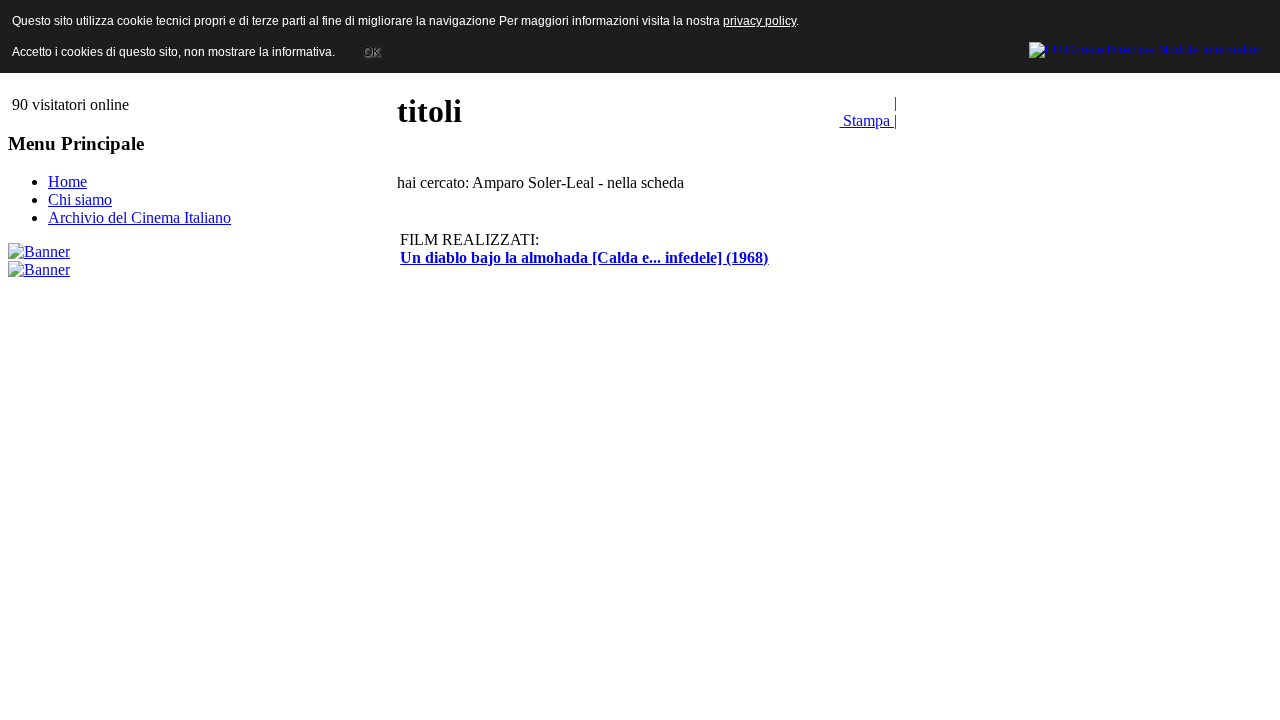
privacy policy (759, 21)
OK (371, 52)
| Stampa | (868, 111)
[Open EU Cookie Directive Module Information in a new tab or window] (1146, 47)
